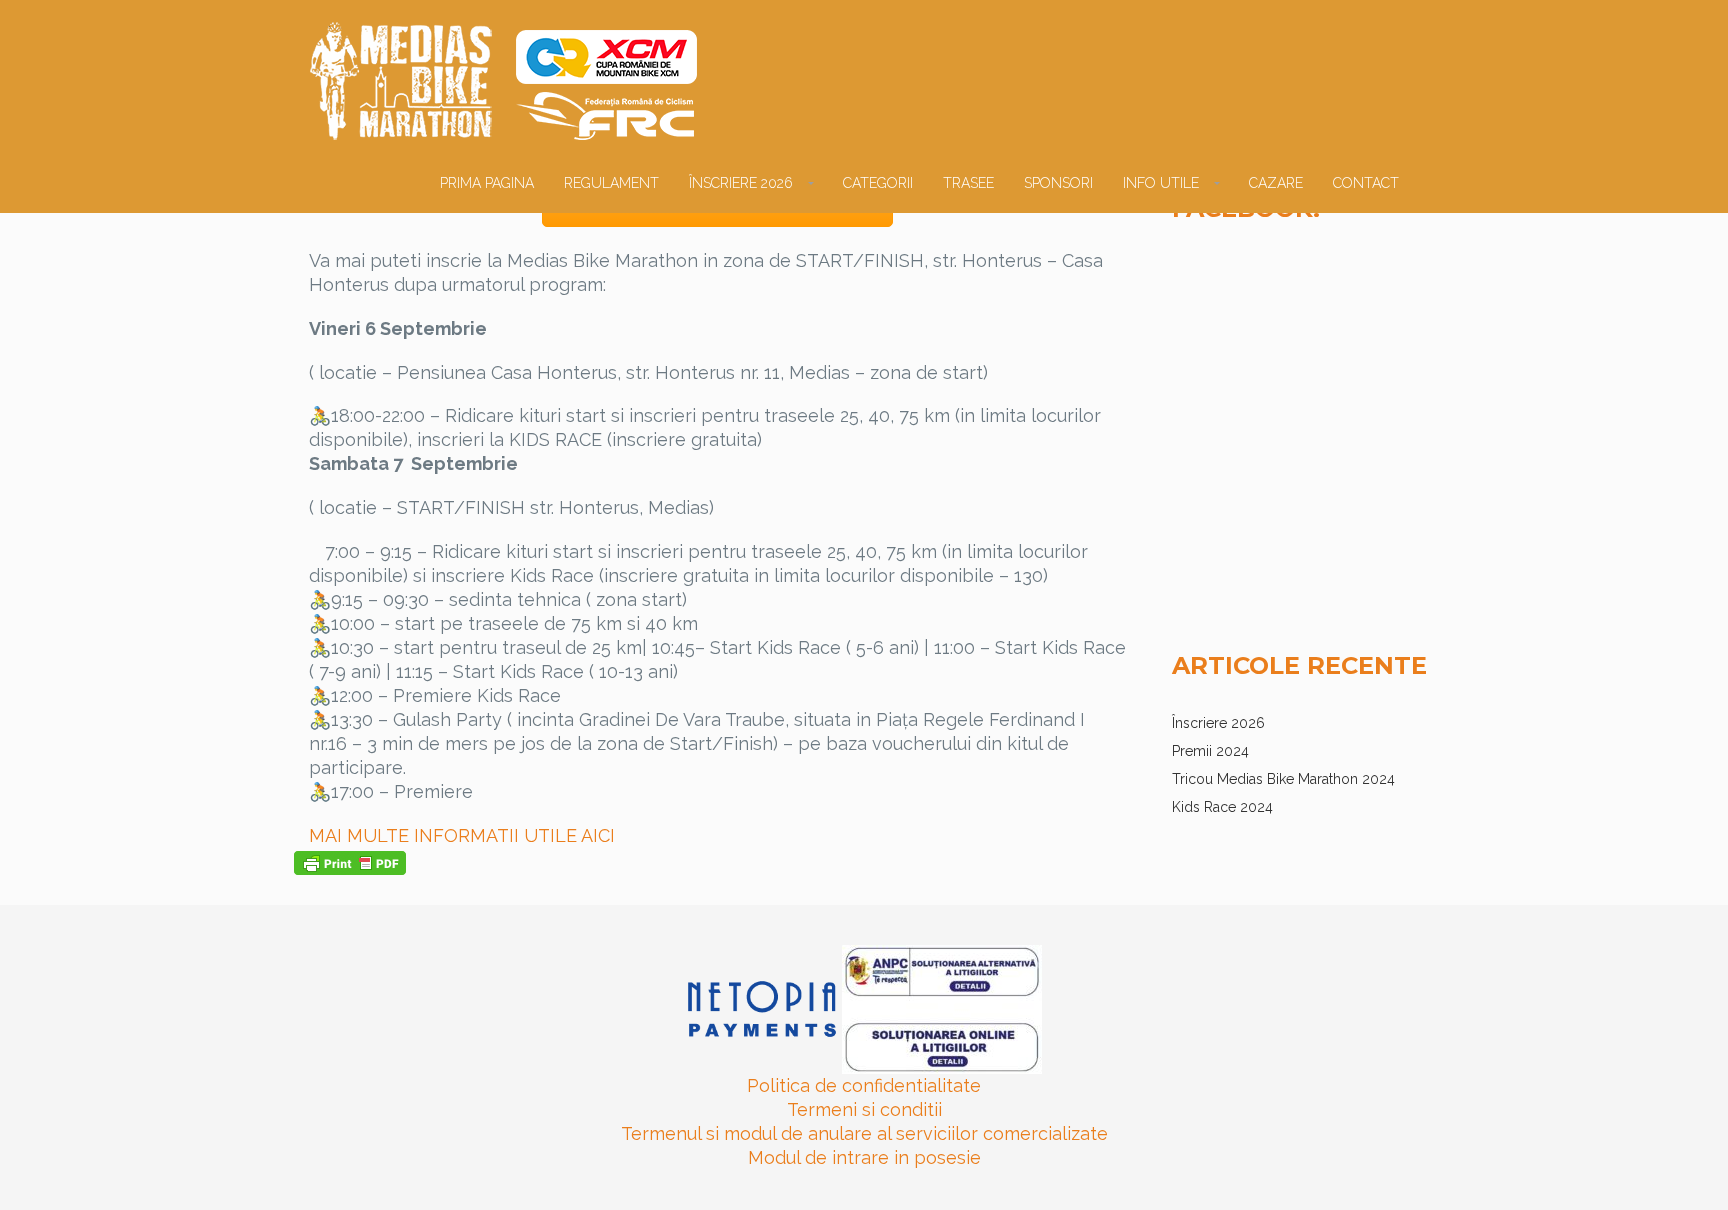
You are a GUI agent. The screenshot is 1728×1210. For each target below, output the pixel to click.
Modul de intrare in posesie (864, 1157)
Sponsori (1058, 183)
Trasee (968, 183)
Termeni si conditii (864, 1109)
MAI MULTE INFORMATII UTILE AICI (462, 835)
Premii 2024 (1210, 751)
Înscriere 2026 (741, 183)
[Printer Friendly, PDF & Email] (350, 861)
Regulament (611, 183)
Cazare (1276, 183)
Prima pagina (487, 183)
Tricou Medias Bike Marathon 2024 (1283, 779)
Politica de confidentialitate (864, 1085)
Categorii (878, 183)
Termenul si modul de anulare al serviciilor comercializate (864, 1133)
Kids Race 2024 (1222, 807)
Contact (1366, 183)
